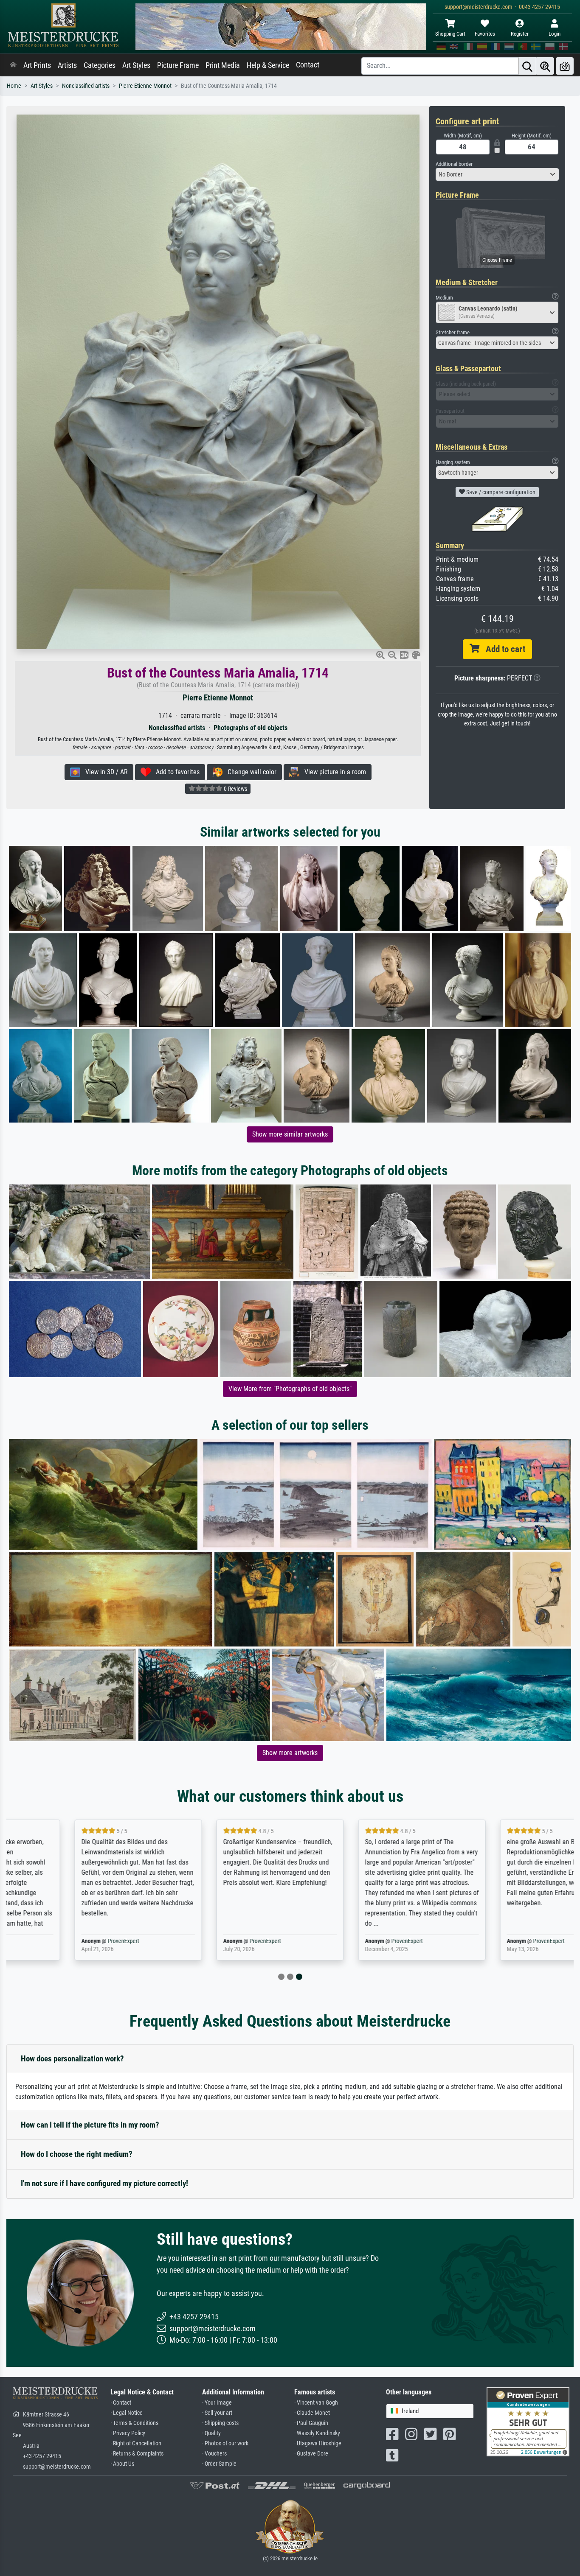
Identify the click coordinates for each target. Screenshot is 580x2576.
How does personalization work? (72, 2059)
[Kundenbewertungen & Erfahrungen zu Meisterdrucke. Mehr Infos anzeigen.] (528, 2421)
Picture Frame (178, 65)
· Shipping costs (220, 2423)
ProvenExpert (62, 1941)
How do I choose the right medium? (77, 2154)
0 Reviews (235, 789)
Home (14, 86)
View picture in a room (333, 772)
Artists (67, 65)
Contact (308, 65)
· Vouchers (214, 2454)
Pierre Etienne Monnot (145, 86)
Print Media (223, 65)
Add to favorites (175, 772)
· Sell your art (217, 2413)
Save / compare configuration (500, 492)
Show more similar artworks (290, 1134)
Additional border (454, 164)
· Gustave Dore (311, 2454)
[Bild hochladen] (565, 66)
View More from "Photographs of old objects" (290, 1389)
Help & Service (268, 65)
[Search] (527, 66)
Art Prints (37, 65)
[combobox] (497, 174)
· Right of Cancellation (136, 2443)
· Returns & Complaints (137, 2454)
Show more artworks (290, 1753)
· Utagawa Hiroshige (318, 2443)
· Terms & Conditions (134, 2423)
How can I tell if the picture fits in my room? (90, 2125)
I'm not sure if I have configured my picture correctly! (104, 2183)
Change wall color (249, 772)
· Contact (121, 2403)
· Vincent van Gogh (316, 2403)
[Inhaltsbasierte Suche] (545, 66)
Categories (100, 65)
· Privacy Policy (128, 2433)
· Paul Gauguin (311, 2423)
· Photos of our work (225, 2443)
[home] (13, 65)
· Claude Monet (312, 2413)
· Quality (211, 2433)
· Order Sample (219, 2464)
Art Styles (136, 65)
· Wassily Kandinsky (317, 2433)
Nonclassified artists (86, 86)
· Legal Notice (127, 2413)
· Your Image (217, 2403)
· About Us (122, 2464)
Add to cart (502, 649)
